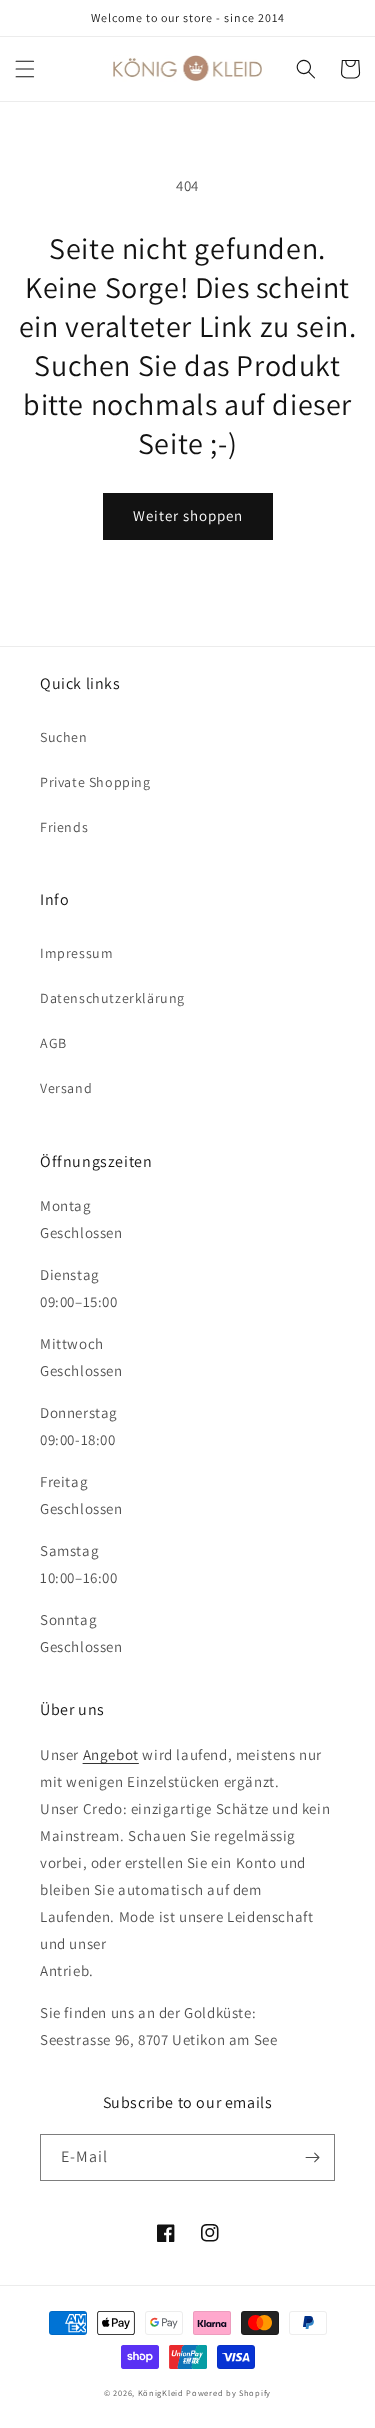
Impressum (76, 953)
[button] (25, 69)
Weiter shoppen (188, 515)
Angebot (111, 1754)
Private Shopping (95, 782)
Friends (64, 827)
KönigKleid (161, 2392)
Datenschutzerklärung (112, 998)
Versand (66, 1088)
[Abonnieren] (312, 2157)
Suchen (64, 737)
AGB (53, 1043)
